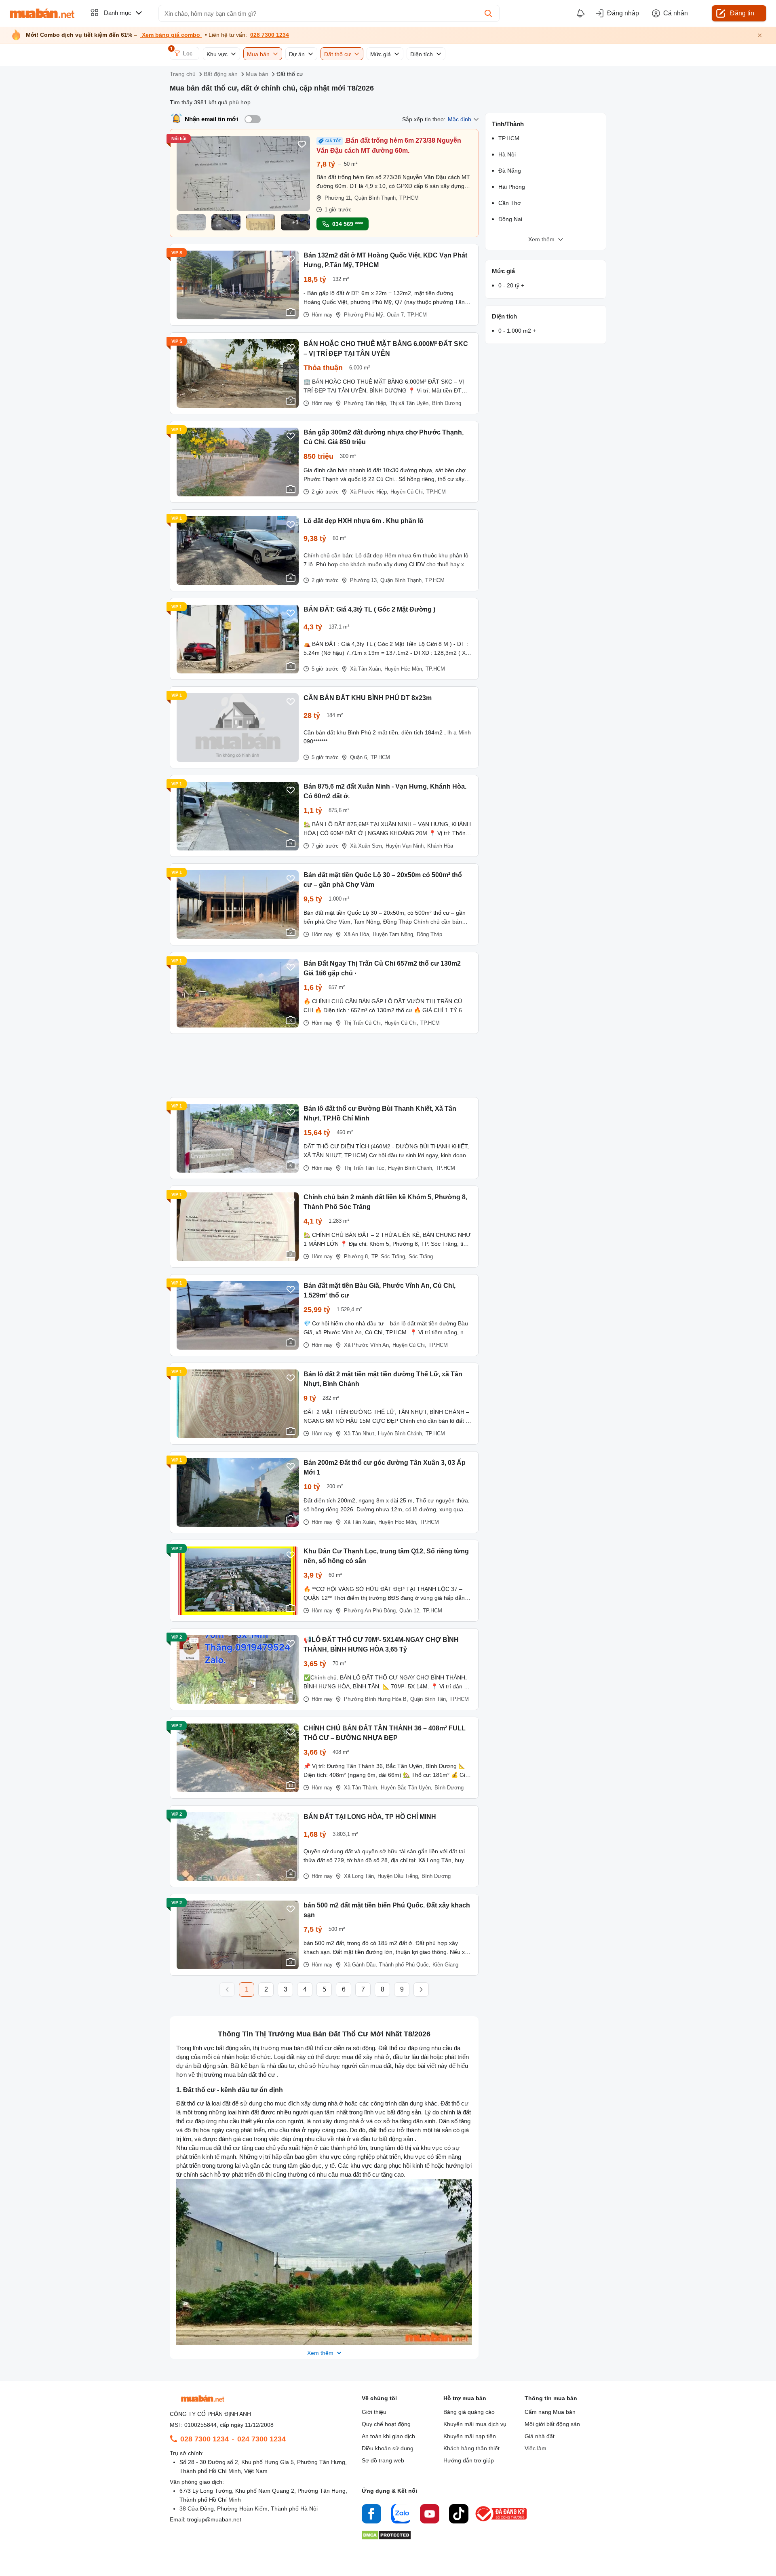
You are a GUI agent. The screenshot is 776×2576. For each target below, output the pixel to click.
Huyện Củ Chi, (407, 492)
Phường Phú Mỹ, (364, 315)
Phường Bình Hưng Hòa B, (376, 1699)
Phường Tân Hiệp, (366, 403)
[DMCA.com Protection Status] (386, 2537)
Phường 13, (364, 580)
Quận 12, (410, 1611)
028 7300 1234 (270, 35)
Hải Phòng (512, 187)
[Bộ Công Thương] (502, 2522)
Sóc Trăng (421, 1256)
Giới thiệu (374, 2412)
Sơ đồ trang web (383, 2460)
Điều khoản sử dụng (388, 2448)
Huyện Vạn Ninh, (405, 846)
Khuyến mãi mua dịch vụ (475, 2424)
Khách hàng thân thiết (471, 2448)
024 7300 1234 (261, 2439)
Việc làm (536, 2448)
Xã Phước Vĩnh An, (367, 1345)
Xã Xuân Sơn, (367, 846)
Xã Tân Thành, (361, 1788)
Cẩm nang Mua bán (550, 2412)
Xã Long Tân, (360, 1876)
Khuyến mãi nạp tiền (470, 2436)
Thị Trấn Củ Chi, (363, 1023)
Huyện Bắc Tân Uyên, (407, 1788)
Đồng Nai (510, 219)
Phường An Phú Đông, (371, 1611)
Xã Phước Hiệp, (369, 492)
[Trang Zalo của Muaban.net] (401, 2515)
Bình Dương (447, 403)
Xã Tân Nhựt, (360, 1434)
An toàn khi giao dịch (388, 2436)
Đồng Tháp (429, 934)
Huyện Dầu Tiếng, (399, 1876)
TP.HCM (409, 198)
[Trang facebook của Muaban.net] (371, 2515)
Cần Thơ (510, 203)
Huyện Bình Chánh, (411, 1168)
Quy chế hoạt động (386, 2424)
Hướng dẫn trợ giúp (469, 2460)
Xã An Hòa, (357, 934)
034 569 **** (348, 224)
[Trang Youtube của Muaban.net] (430, 2515)
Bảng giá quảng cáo (469, 2412)
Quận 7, (396, 315)
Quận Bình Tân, (429, 1699)
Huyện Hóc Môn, (404, 669)
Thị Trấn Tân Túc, (365, 1168)
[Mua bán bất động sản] (42, 13)
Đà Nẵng (510, 171)
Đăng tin (742, 13)
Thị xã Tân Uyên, (410, 403)
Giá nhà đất (540, 2436)
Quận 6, (359, 757)
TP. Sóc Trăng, (389, 1256)
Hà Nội (507, 154)
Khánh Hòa (440, 846)
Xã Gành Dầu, (361, 1965)
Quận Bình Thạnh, (376, 198)
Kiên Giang (445, 1965)
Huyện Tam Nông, (394, 934)
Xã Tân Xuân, (366, 669)
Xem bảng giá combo (171, 35)
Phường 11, (338, 198)
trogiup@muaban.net (214, 2519)
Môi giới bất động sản (552, 2424)
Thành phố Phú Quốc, (405, 1965)
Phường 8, (357, 1256)
